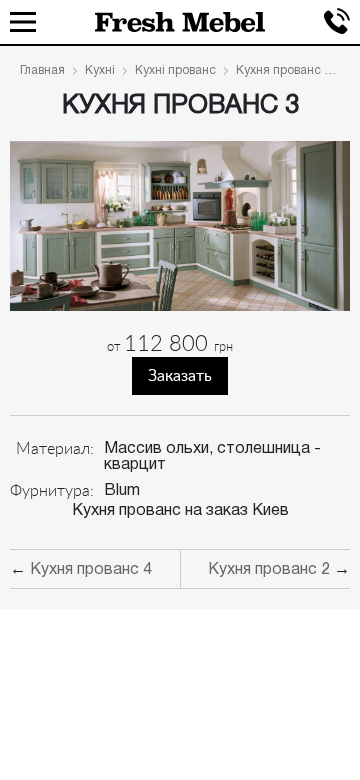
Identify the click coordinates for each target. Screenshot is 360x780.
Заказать (180, 376)
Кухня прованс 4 (91, 570)
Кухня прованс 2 (269, 570)
